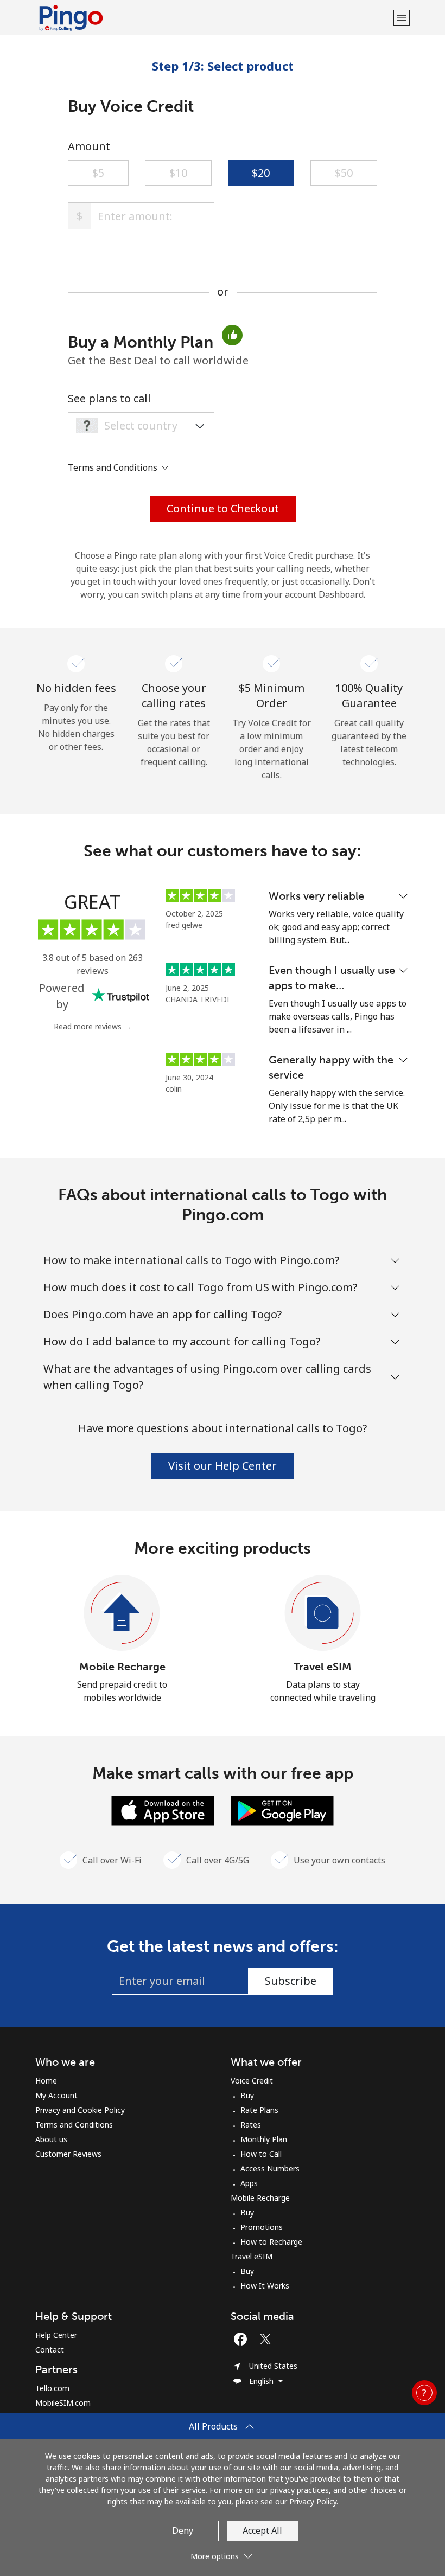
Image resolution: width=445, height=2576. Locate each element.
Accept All (262, 2530)
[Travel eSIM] (323, 1613)
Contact (50, 2350)
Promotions (262, 2227)
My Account (56, 2095)
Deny (183, 2530)
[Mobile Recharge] (122, 1613)
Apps (249, 2183)
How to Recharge (271, 2242)
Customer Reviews (68, 2154)
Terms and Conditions (74, 2125)
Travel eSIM (323, 1667)
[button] (402, 18)
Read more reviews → (93, 1026)
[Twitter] (268, 2339)
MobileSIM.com (63, 2403)
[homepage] (213, 18)
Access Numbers (270, 2168)
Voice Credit (252, 2081)
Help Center (56, 2335)
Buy (247, 2095)
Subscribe (291, 1981)
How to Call (261, 2154)
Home (46, 2081)
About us (51, 2139)
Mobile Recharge (122, 1667)
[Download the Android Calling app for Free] (282, 1810)
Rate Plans (259, 2110)
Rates (251, 2125)
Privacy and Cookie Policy (80, 2110)
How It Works (265, 2286)
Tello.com (52, 2388)
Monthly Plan (264, 2139)
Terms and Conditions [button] (114, 467)
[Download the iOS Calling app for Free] (163, 1810)
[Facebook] (243, 2339)
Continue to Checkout (223, 508)
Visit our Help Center (223, 1466)
